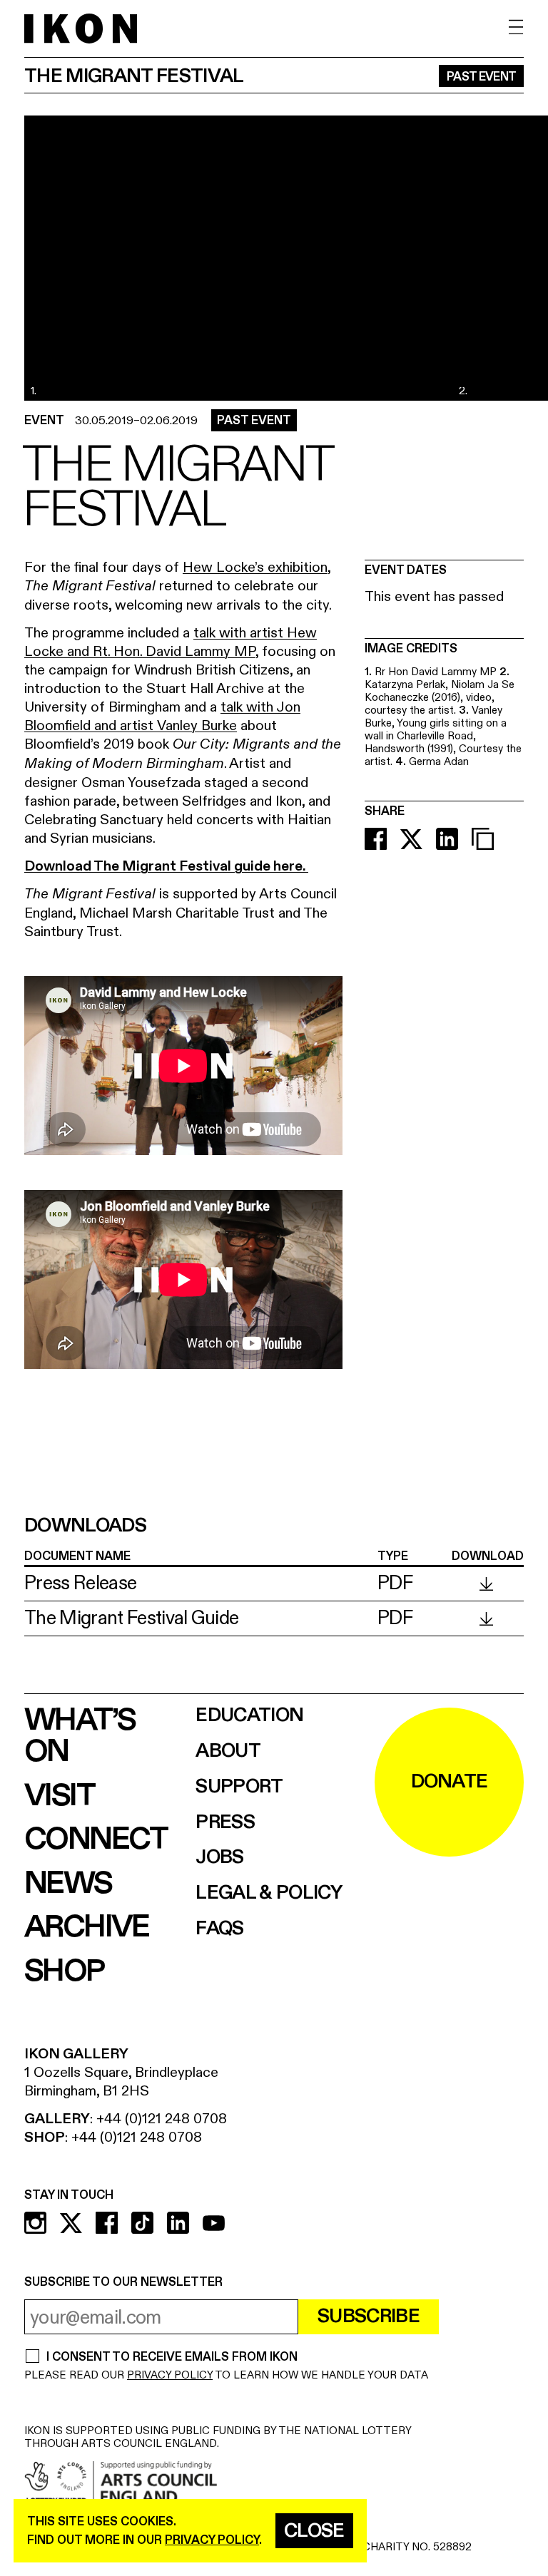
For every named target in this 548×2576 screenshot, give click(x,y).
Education (249, 1716)
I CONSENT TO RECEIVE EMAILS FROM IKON (172, 2357)
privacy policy (212, 2540)
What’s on (80, 1736)
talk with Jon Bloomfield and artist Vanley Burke (162, 716)
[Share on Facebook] (376, 839)
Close (314, 2531)
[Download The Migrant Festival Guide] (486, 1619)
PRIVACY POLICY (170, 2375)
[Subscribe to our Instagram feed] (35, 2223)
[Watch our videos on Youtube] (214, 2223)
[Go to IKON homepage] (81, 28)
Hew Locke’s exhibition (255, 567)
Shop (64, 1971)
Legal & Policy (269, 1893)
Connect (96, 1839)
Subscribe (369, 2316)
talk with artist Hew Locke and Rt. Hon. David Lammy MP (171, 642)
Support (239, 1787)
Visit (59, 1796)
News (68, 1884)
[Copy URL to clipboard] (483, 839)
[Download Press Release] (486, 1584)
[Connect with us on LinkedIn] (178, 2223)
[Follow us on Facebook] (107, 2223)
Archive (87, 1927)
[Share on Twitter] (411, 839)
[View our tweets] (71, 2223)
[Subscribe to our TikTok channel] (142, 2223)
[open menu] (516, 27)
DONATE (450, 1782)
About (228, 1751)
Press (225, 1823)
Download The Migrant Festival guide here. (166, 866)
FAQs (219, 1929)
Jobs (219, 1858)
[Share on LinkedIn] (447, 839)
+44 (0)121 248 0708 (162, 2119)
